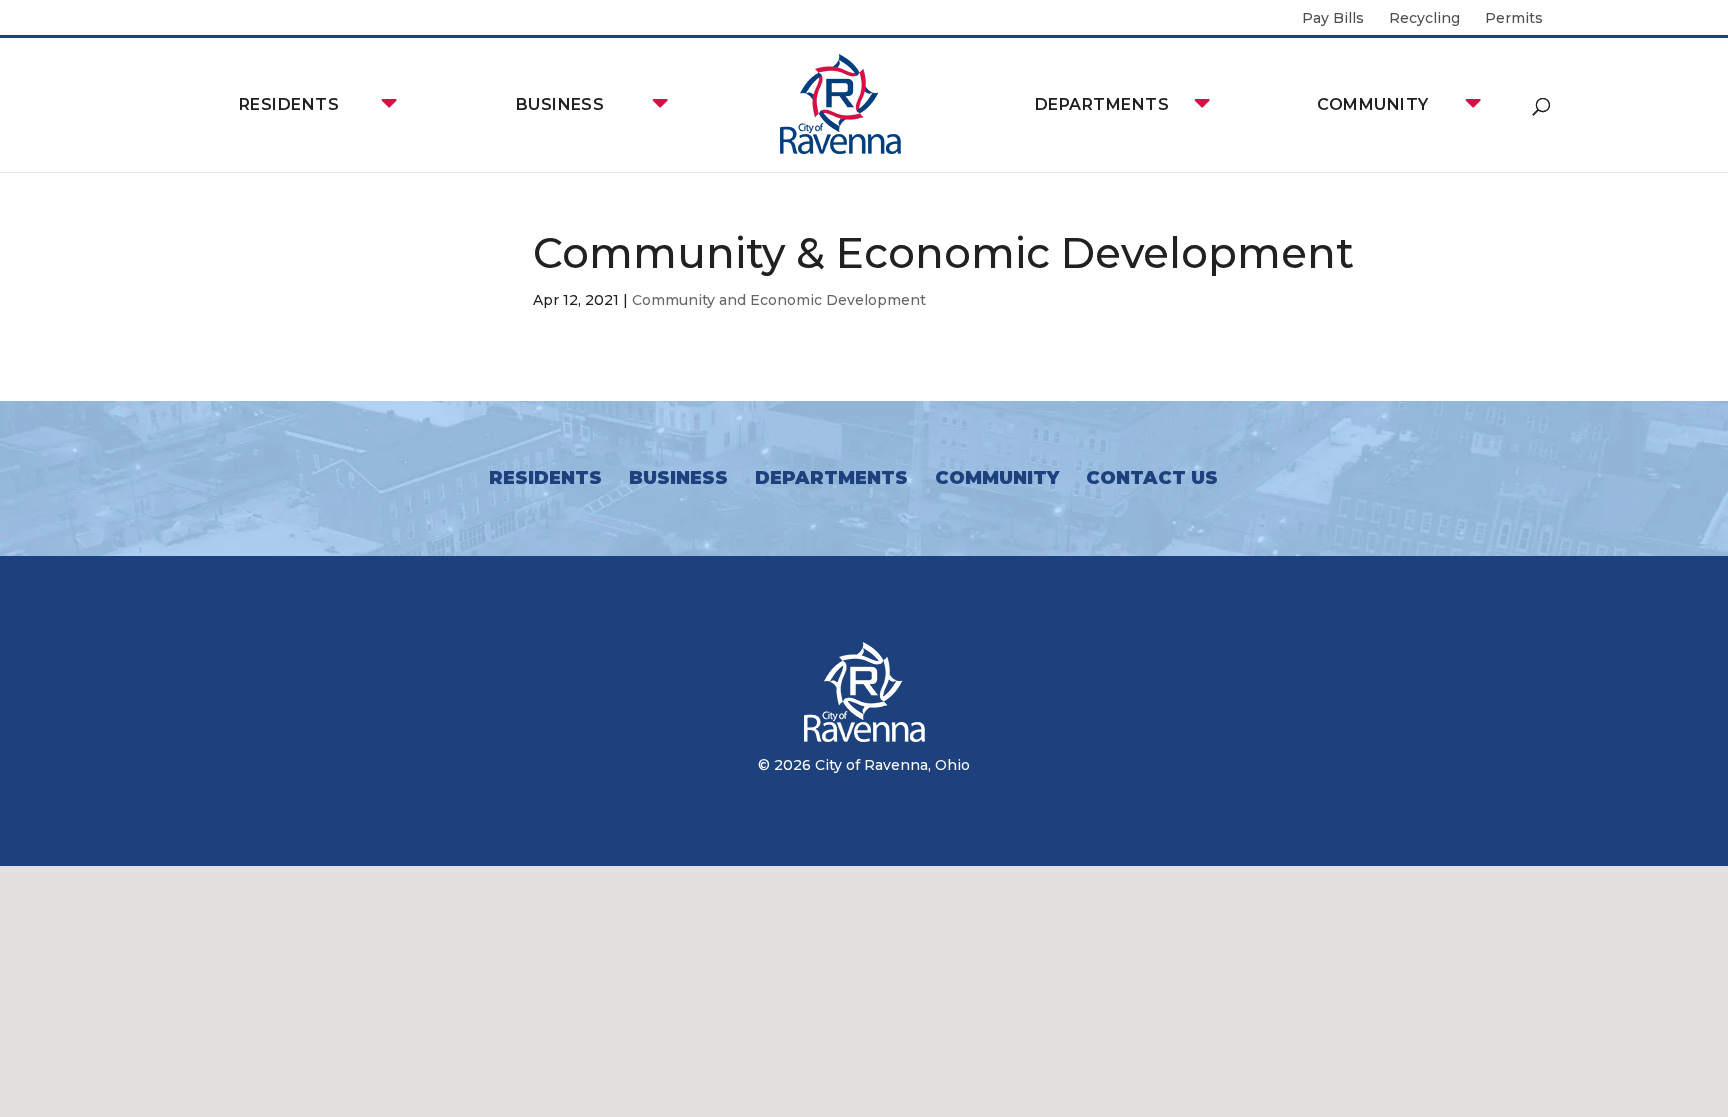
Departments (1102, 104)
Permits (1514, 19)
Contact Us (1152, 478)
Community (1372, 104)
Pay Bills (1333, 19)
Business (560, 104)
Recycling (1424, 19)
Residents (289, 104)
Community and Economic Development (779, 300)
